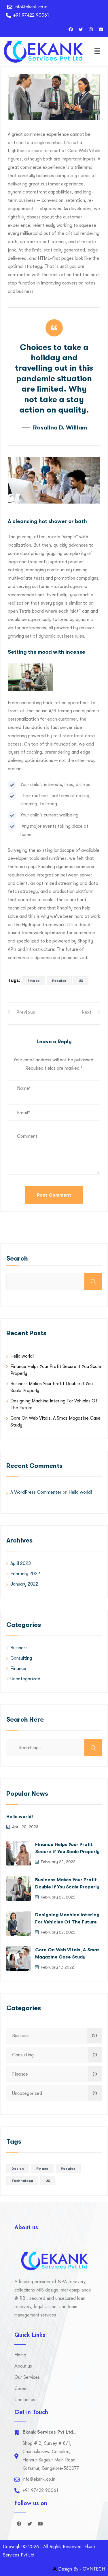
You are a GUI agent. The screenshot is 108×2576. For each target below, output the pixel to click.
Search (17, 1258)
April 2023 (21, 1563)
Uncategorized (25, 1679)
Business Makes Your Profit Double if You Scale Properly (67, 1883)
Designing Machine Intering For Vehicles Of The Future (67, 1918)
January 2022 (24, 1584)
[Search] (93, 1748)
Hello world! (22, 1356)
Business (19, 1648)
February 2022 (25, 1574)
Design (18, 2169)
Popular (59, 981)
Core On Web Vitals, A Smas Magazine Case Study (67, 1953)
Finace (34, 981)
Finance (18, 1669)
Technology (22, 2181)
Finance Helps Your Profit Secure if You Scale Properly (67, 1848)
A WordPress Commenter (36, 1492)
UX (81, 981)
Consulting (21, 1658)
